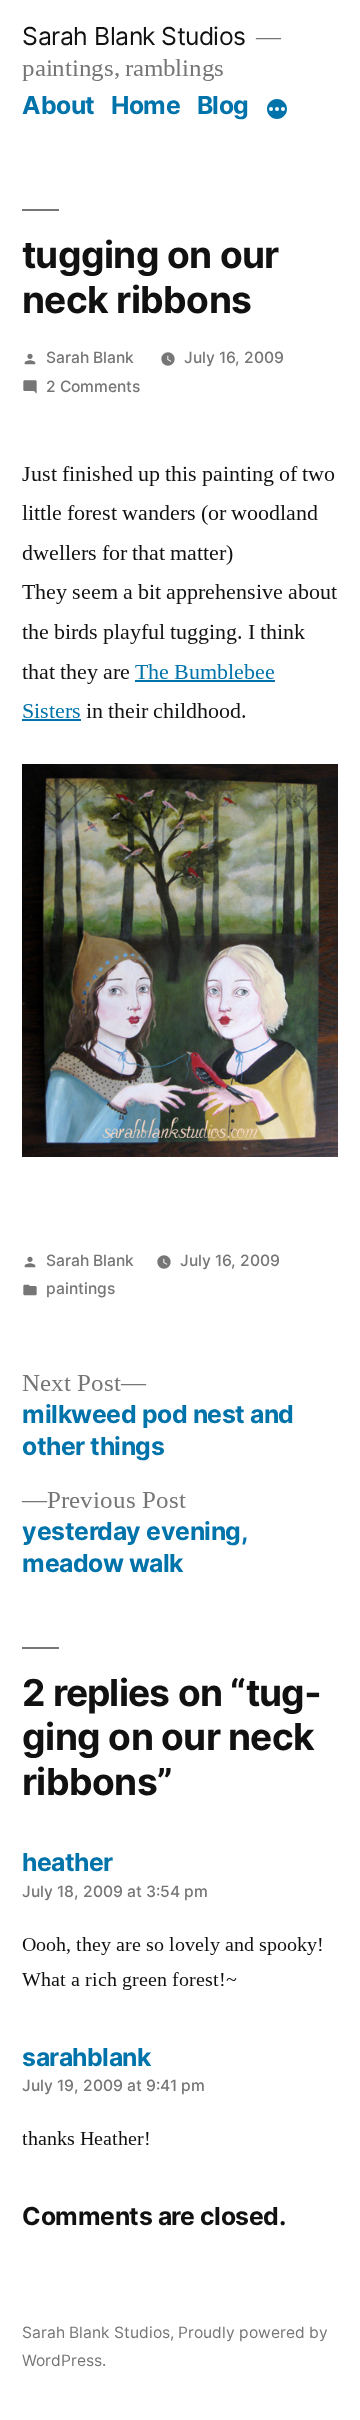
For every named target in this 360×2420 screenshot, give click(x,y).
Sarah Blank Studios (134, 36)
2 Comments (93, 386)
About (58, 105)
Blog (223, 105)
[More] (277, 109)
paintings (80, 1288)
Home (145, 105)
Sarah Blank (90, 357)
